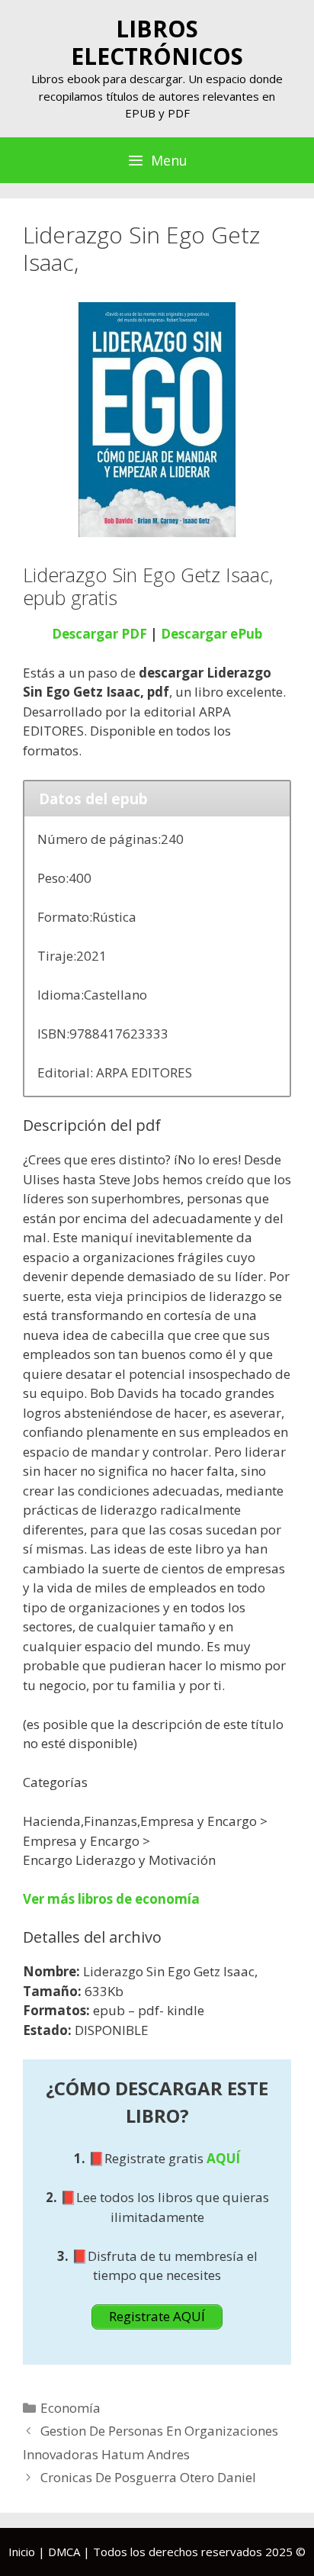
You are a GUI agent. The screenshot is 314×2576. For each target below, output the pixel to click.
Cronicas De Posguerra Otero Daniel (148, 2477)
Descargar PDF (99, 634)
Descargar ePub (211, 634)
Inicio (22, 2552)
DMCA (64, 2552)
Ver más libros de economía (111, 1899)
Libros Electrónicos (157, 42)
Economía (70, 2408)
